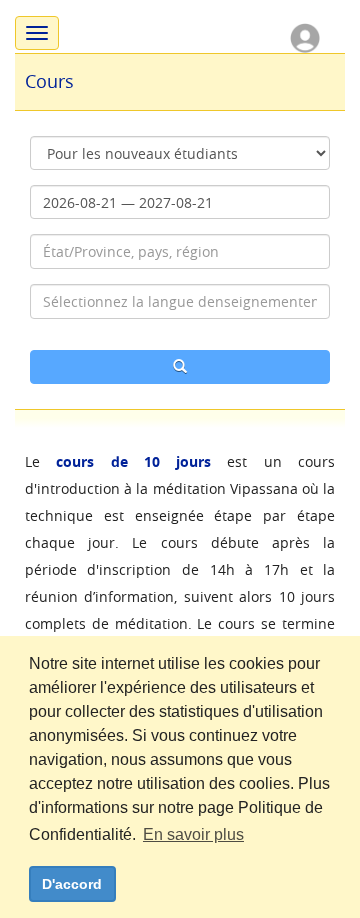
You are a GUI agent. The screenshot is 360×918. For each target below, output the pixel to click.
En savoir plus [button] (193, 834)
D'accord (72, 884)
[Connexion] (305, 36)
